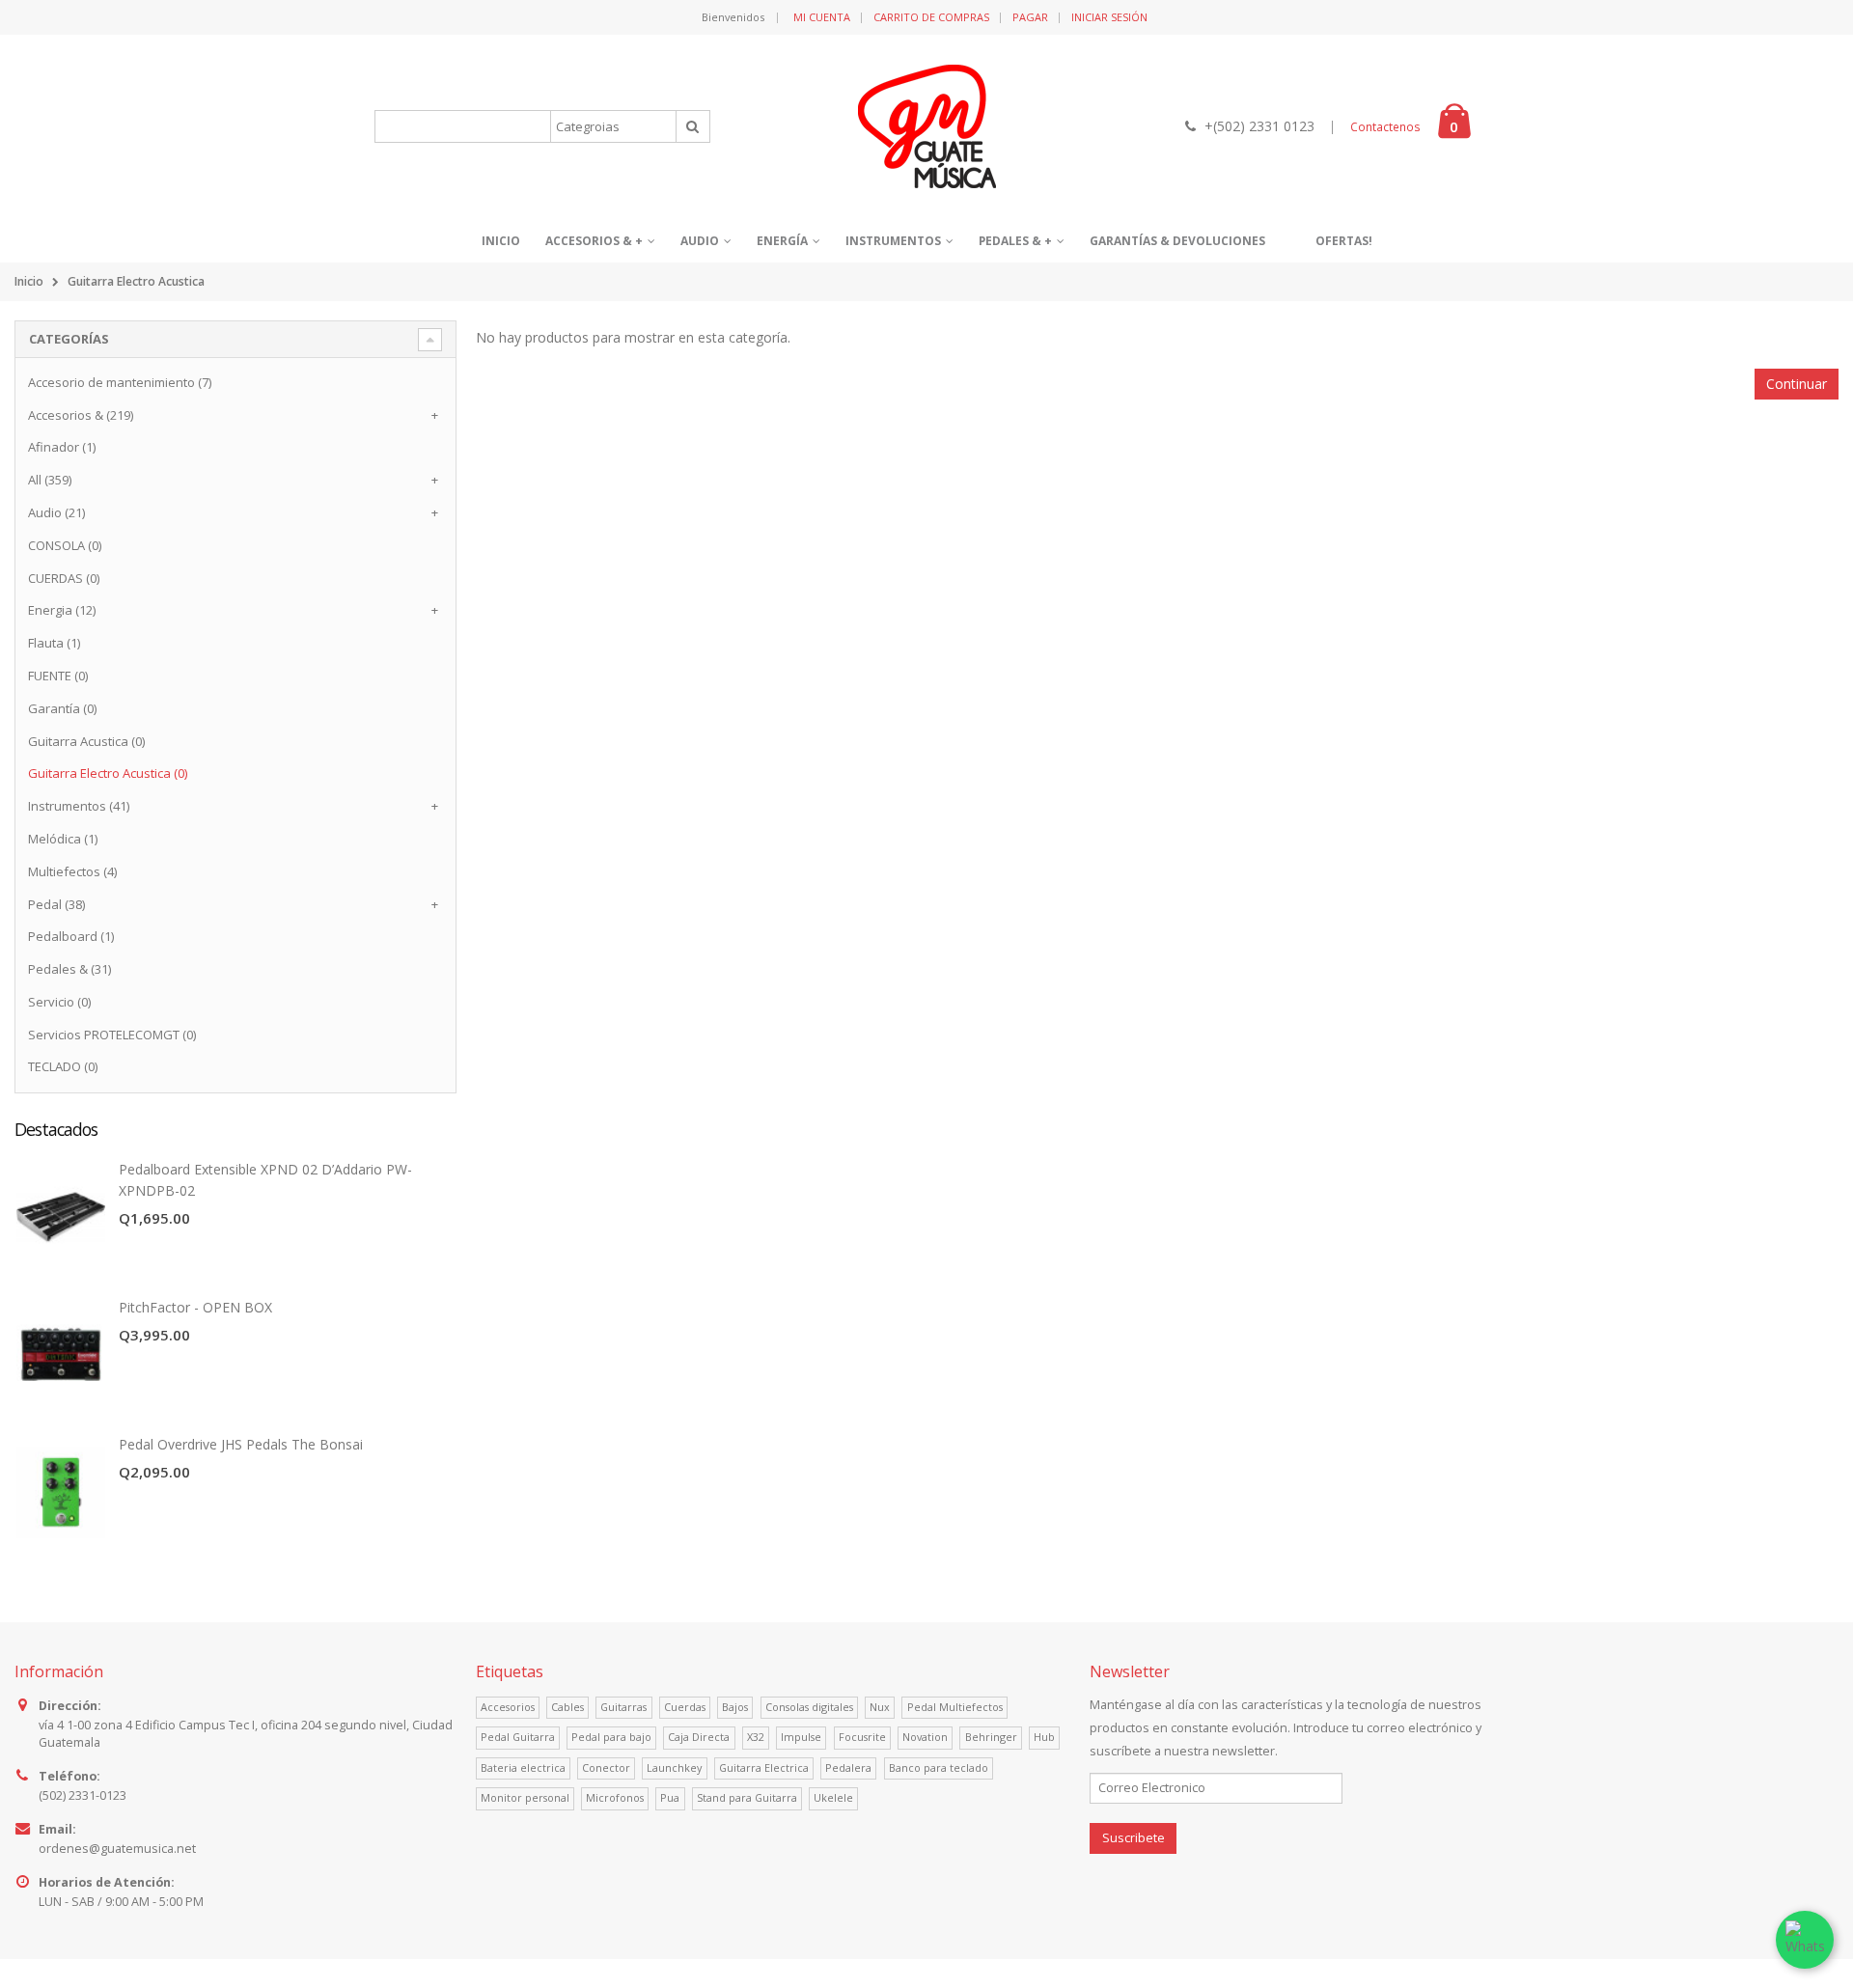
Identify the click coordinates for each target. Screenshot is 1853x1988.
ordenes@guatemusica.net (117, 1849)
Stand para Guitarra (747, 1797)
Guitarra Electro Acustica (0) (108, 773)
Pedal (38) (56, 904)
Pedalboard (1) (71, 936)
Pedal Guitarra (518, 1737)
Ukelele (833, 1797)
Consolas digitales (809, 1707)
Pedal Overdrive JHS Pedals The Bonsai (241, 1444)
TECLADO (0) (63, 1066)
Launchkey (674, 1767)
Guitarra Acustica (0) (86, 741)
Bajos (735, 1707)
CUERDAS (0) (64, 578)
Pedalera (848, 1767)
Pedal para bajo (611, 1737)
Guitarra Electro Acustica (136, 281)
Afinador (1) (62, 447)
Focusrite (862, 1737)
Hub (1044, 1737)
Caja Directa (699, 1737)
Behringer (991, 1737)
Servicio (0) (59, 1002)
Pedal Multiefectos (955, 1707)
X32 (756, 1737)
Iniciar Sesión (1109, 17)
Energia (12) (62, 610)
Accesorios (508, 1707)
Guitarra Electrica (764, 1767)
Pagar (1030, 17)
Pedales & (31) (69, 969)
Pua (670, 1797)
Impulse (801, 1737)
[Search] (693, 126)
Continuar (1797, 384)
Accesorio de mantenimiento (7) (120, 382)
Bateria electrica (523, 1767)
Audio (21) (56, 512)
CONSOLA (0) (65, 545)
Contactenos (1385, 127)
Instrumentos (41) (79, 806)
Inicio (29, 281)
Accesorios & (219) (81, 415)
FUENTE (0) (58, 676)
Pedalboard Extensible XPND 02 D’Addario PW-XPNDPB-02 (265, 1180)
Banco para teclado (939, 1767)
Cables (567, 1707)
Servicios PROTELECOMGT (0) (112, 1035)
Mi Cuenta (822, 17)
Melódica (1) (63, 839)
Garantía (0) (62, 708)
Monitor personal (525, 1797)
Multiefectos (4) (72, 871)
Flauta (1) (54, 643)
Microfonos (615, 1797)
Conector (606, 1767)
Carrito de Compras (931, 17)
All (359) (50, 480)
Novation (925, 1737)
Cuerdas (685, 1707)
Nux (880, 1707)
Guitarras (623, 1707)
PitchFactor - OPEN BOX (195, 1307)
